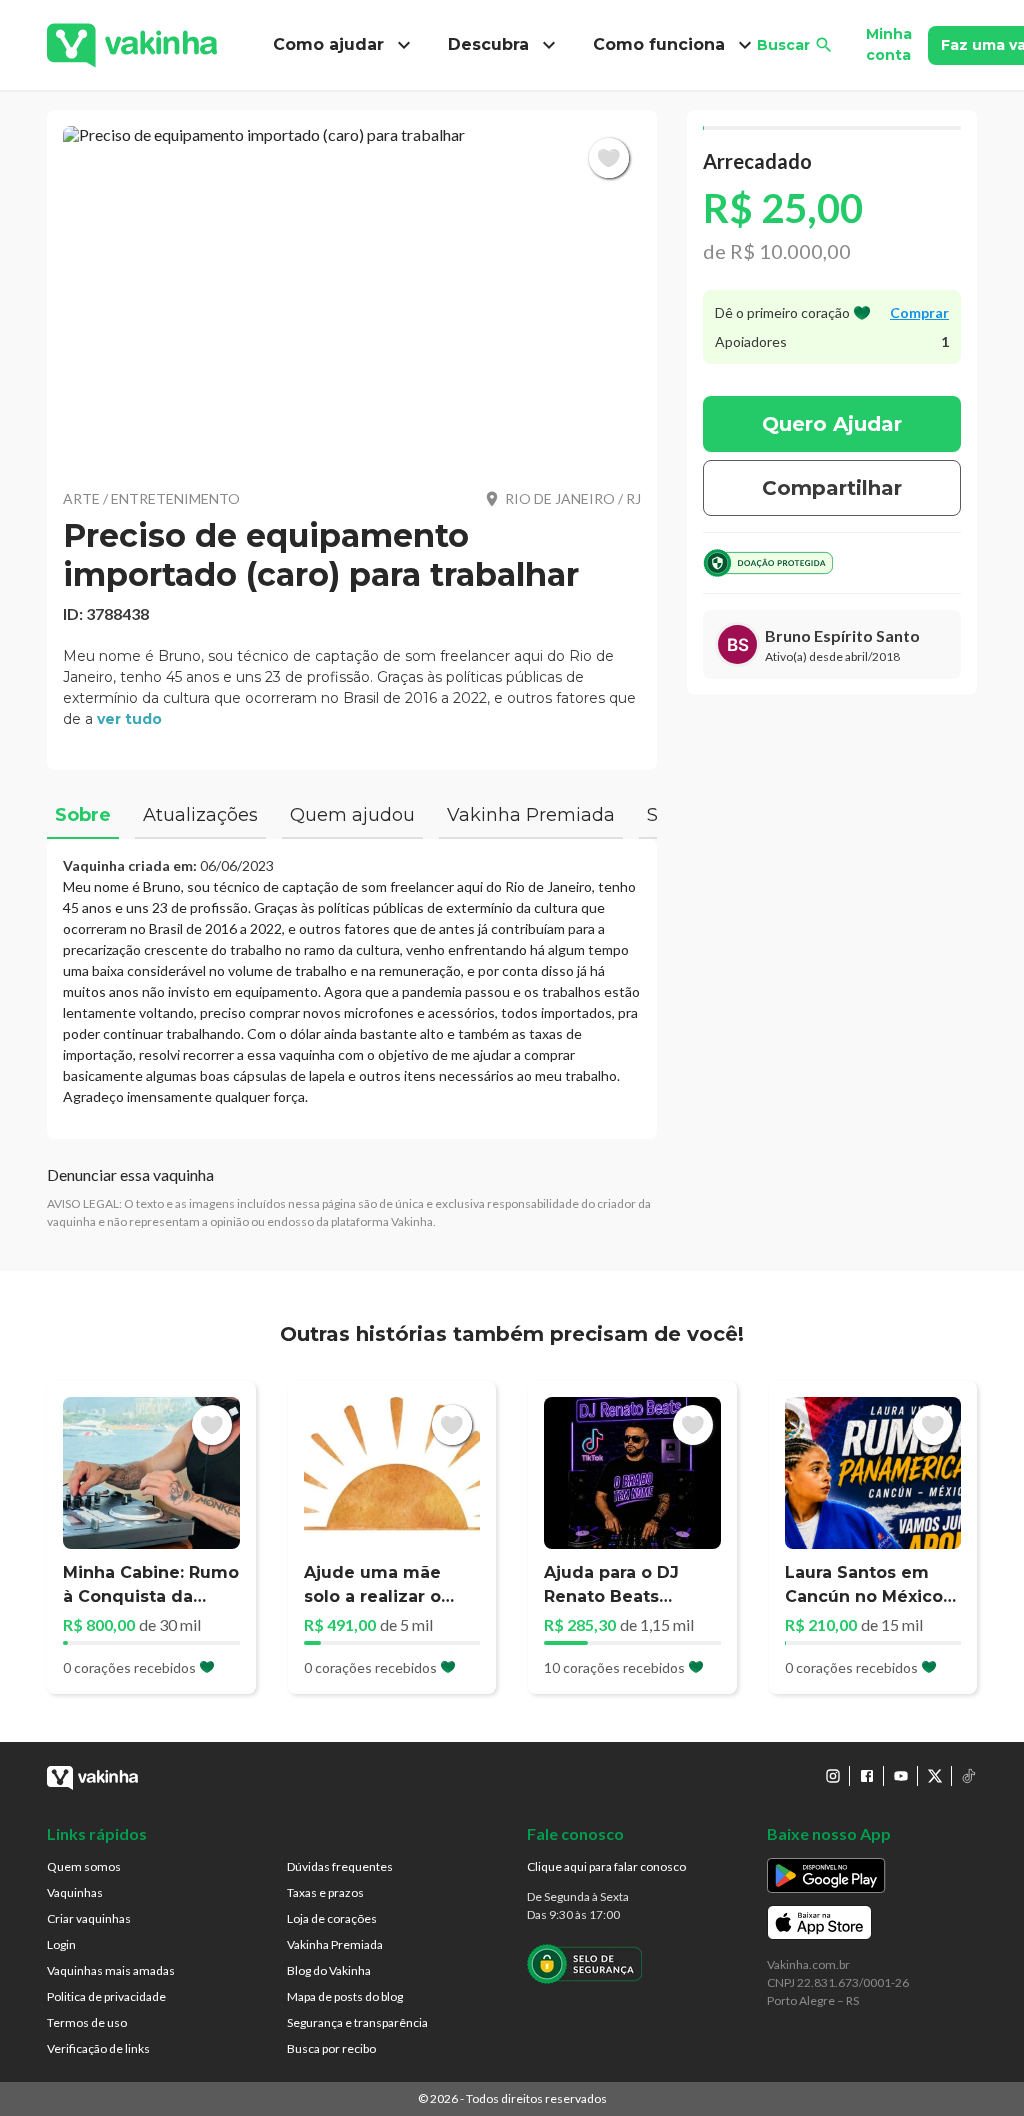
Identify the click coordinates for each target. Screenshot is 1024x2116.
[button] (352, 295)
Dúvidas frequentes (340, 1866)
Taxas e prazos (325, 1892)
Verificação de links (98, 2048)
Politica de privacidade (106, 1996)
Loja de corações (332, 1918)
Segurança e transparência (357, 2022)
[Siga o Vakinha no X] (935, 1776)
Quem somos (84, 1866)
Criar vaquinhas (89, 1918)
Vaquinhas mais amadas (111, 1970)
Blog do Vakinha (329, 1970)
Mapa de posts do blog (345, 1996)
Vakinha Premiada (335, 1944)
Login (61, 1944)
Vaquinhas (75, 1892)
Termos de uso (87, 2022)
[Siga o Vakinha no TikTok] (969, 1776)
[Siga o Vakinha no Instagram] (833, 1776)
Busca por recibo (331, 2048)
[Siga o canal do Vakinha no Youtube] (901, 1776)
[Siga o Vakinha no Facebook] (867, 1776)
